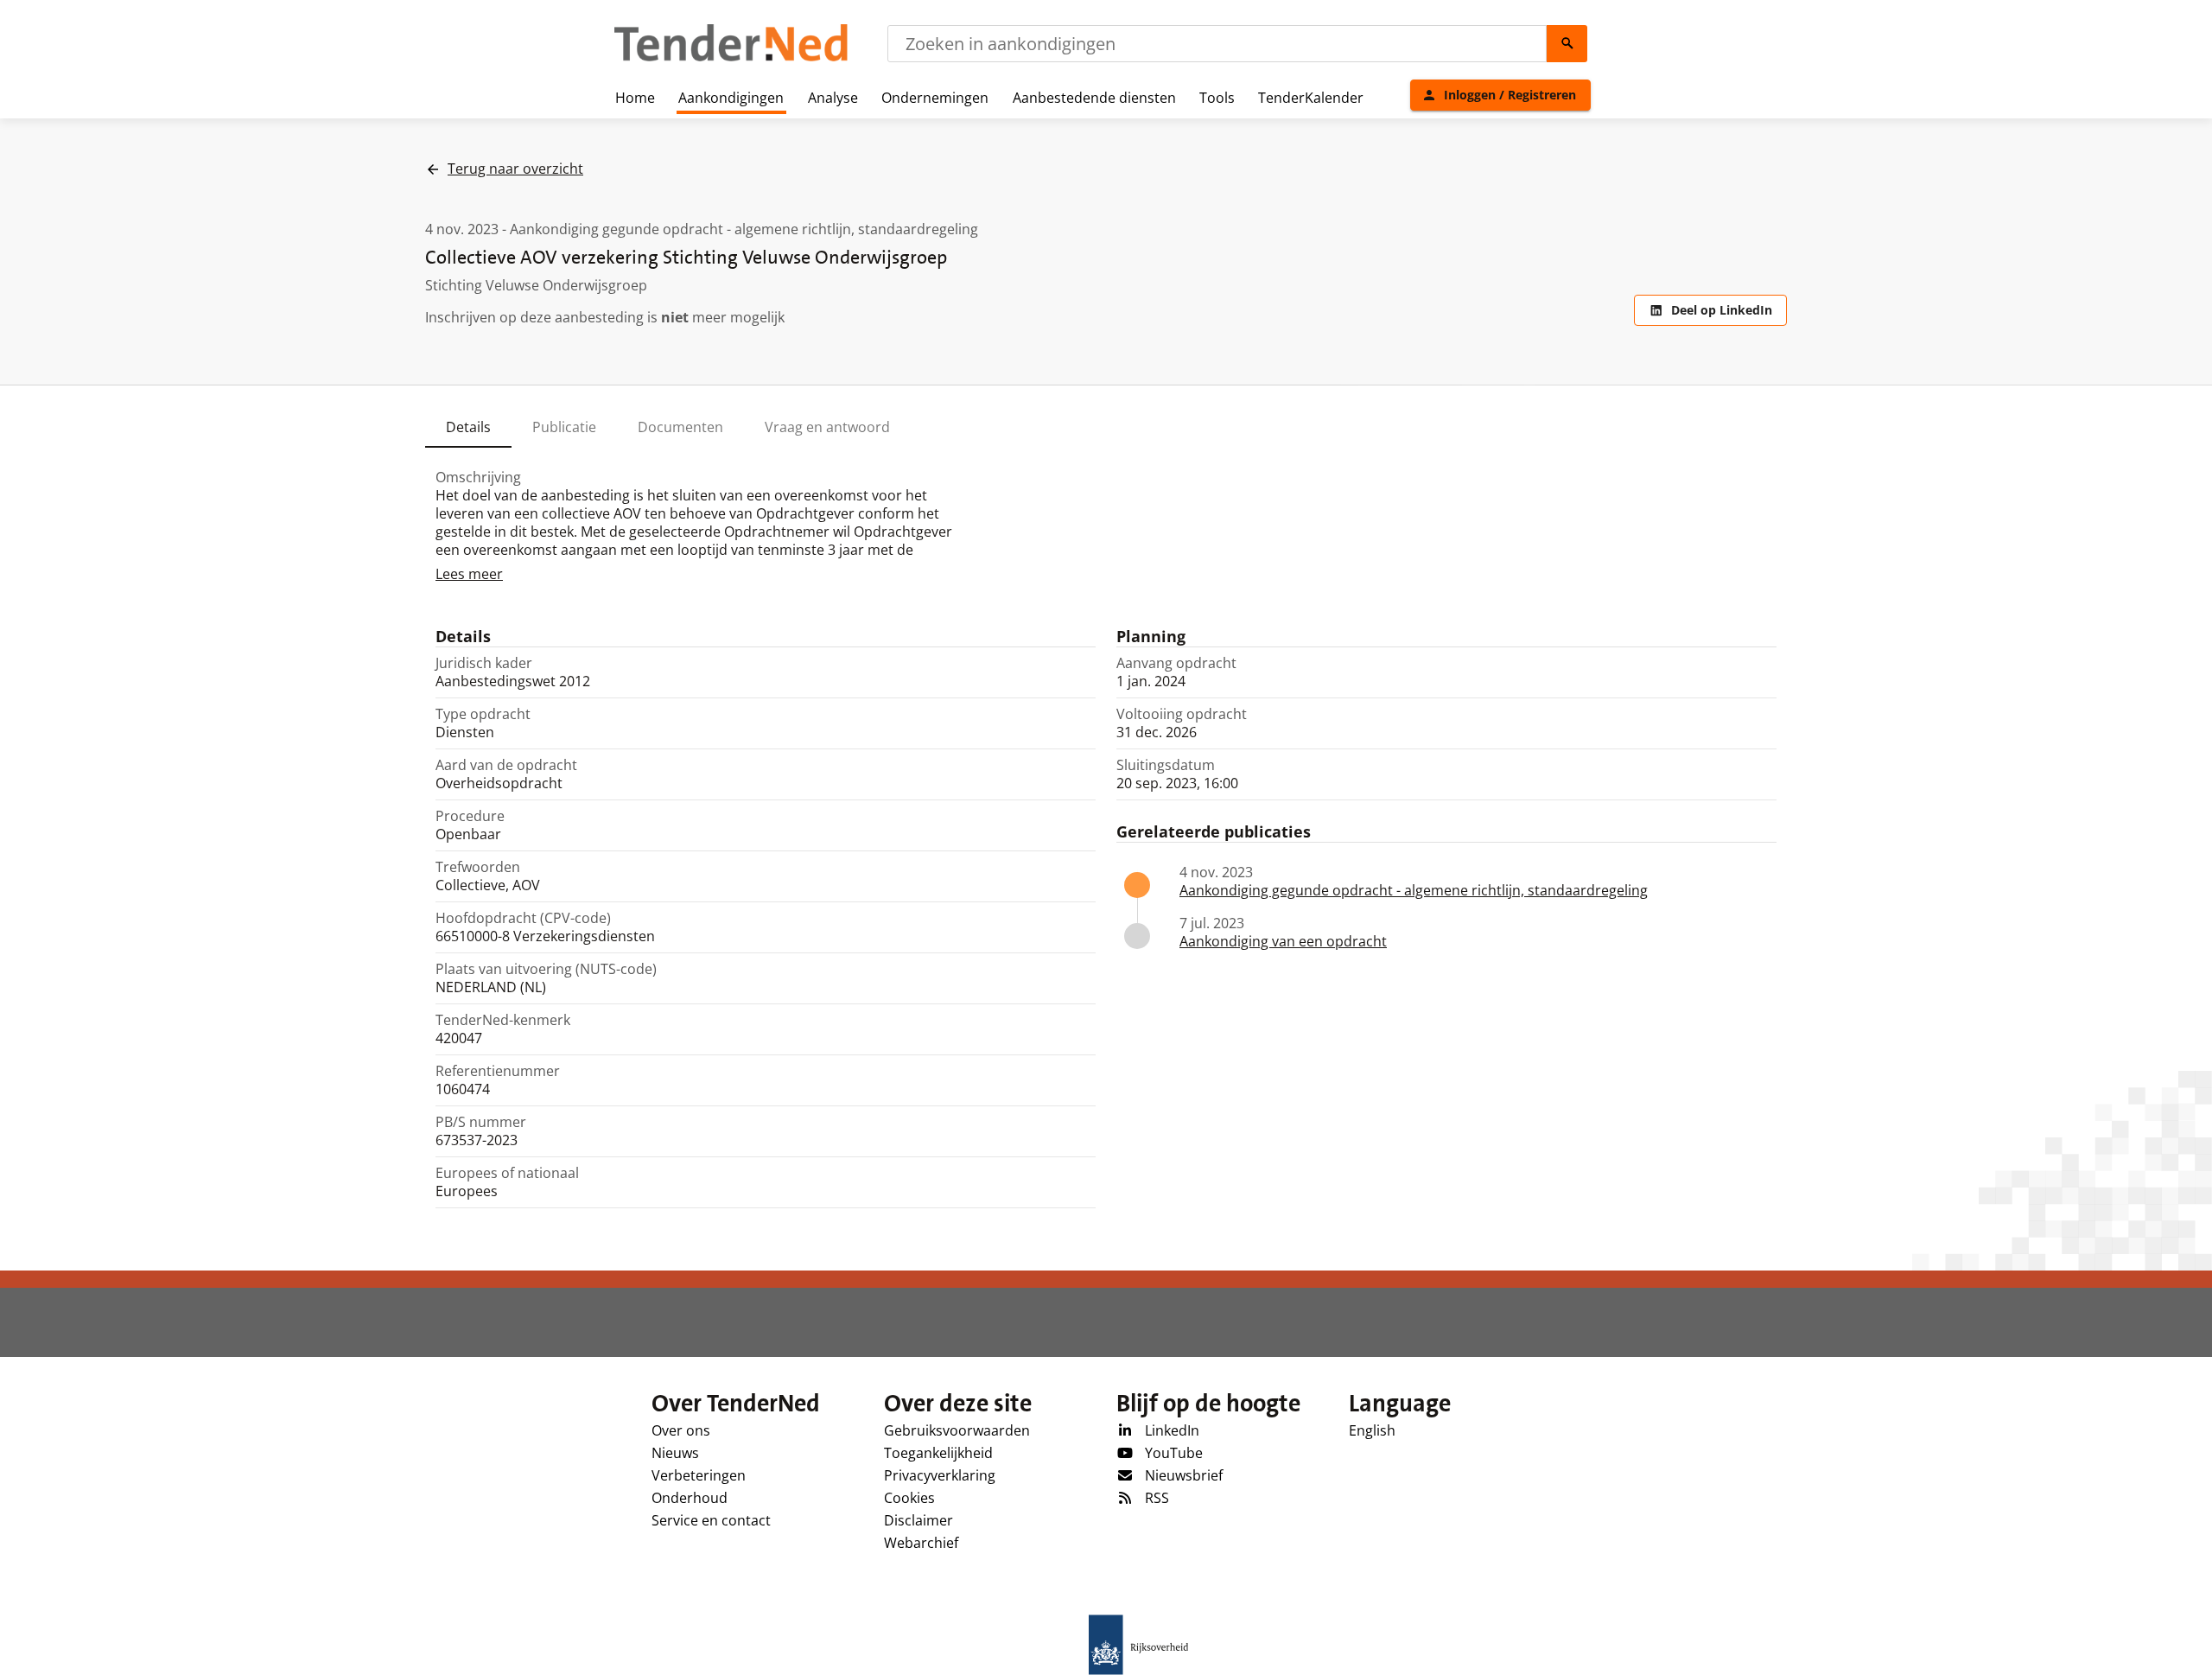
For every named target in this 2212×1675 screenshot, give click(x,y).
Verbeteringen (699, 1475)
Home (635, 98)
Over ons (681, 1430)
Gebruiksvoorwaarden (957, 1430)
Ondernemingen (935, 98)
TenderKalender (1311, 98)
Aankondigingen (731, 98)
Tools (1217, 98)
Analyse (833, 98)
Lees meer (469, 574)
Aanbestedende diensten (1094, 98)
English (1372, 1430)
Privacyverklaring (940, 1475)
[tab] (468, 427)
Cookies (909, 1498)
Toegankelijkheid (938, 1453)
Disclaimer (918, 1520)
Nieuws (675, 1453)
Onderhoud (690, 1498)
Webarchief (921, 1543)
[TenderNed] (731, 59)
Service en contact (711, 1520)
